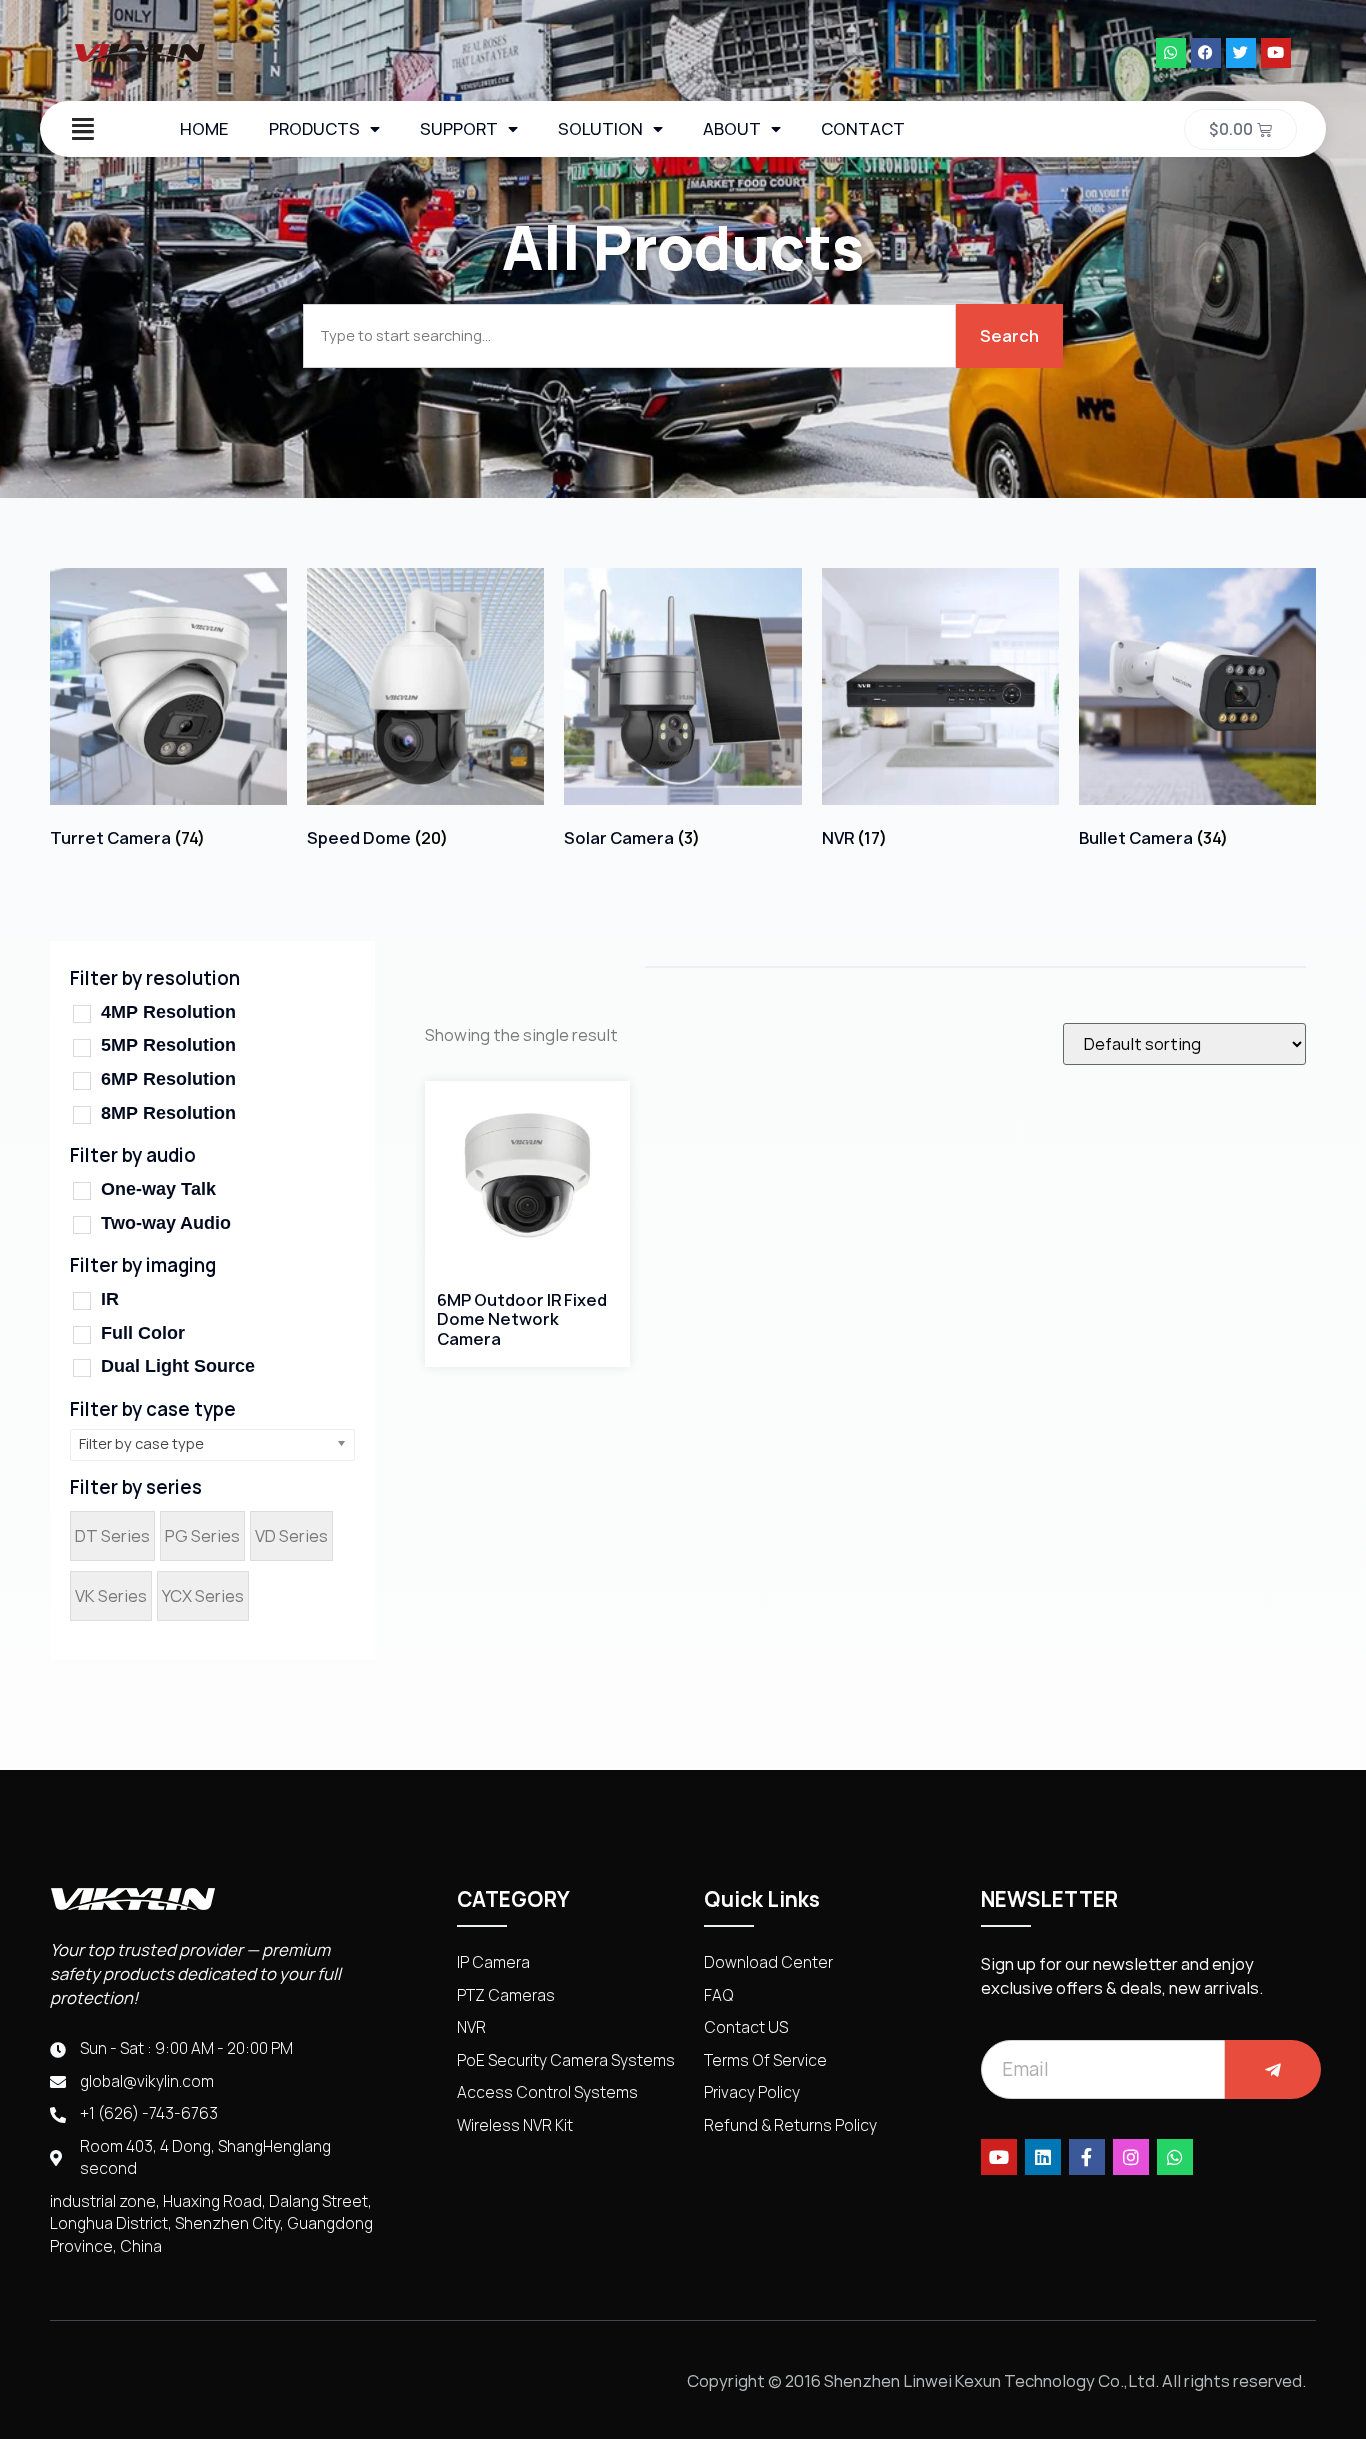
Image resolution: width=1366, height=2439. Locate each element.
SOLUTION (600, 129)
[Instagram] (1131, 2157)
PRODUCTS (314, 129)
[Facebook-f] (1087, 2157)
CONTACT (863, 129)
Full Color (143, 1333)
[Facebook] (1206, 53)
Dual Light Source (178, 1366)
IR (110, 1299)
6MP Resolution (168, 1079)
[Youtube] (1276, 53)
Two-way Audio (166, 1223)
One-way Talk (158, 1189)
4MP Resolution (168, 1012)
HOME (204, 129)
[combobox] (629, 336)
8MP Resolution (168, 1113)
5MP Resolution (168, 1045)
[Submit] (1273, 2069)
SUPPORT (459, 129)
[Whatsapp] (1171, 53)
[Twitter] (1241, 53)
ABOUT (732, 129)
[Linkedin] (1043, 2157)
